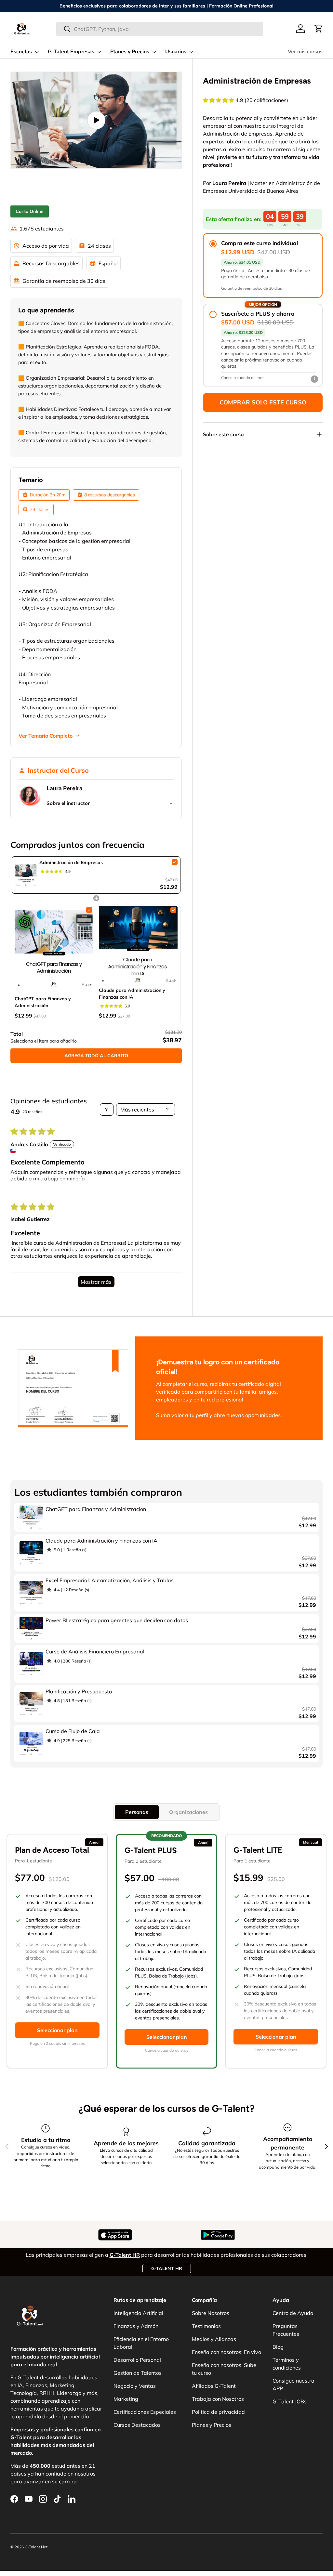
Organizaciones (188, 1812)
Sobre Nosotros (211, 2313)
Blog (278, 2347)
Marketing (126, 2399)
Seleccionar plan (57, 2030)
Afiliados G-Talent (214, 2386)
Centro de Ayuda (293, 2313)
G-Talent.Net (36, 2547)
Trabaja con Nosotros (218, 2399)
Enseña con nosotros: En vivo (226, 2352)
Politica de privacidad (218, 2412)
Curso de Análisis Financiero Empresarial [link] (95, 1651)
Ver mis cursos (305, 52)
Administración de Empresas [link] (71, 862)
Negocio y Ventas (135, 2386)
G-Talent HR (167, 2268)
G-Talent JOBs (290, 2401)
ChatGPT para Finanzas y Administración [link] (43, 1002)
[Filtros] (107, 1110)
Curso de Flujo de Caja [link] (73, 1731)
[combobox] (160, 29)
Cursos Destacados (137, 2425)
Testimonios (206, 2326)
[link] (26, 875)
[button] (319, 29)
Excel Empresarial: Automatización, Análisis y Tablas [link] (110, 1580)
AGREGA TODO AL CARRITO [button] (96, 1056)
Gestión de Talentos (138, 2373)
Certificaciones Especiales (145, 2412)
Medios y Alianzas (214, 2339)
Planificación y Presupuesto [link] (79, 1691)
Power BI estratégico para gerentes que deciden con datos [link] (117, 1620)
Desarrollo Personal (137, 2360)
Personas (137, 1812)
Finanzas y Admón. (137, 2326)
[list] (96, 120)
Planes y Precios (212, 2425)
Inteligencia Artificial (138, 2313)
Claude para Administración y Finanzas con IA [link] (132, 994)
